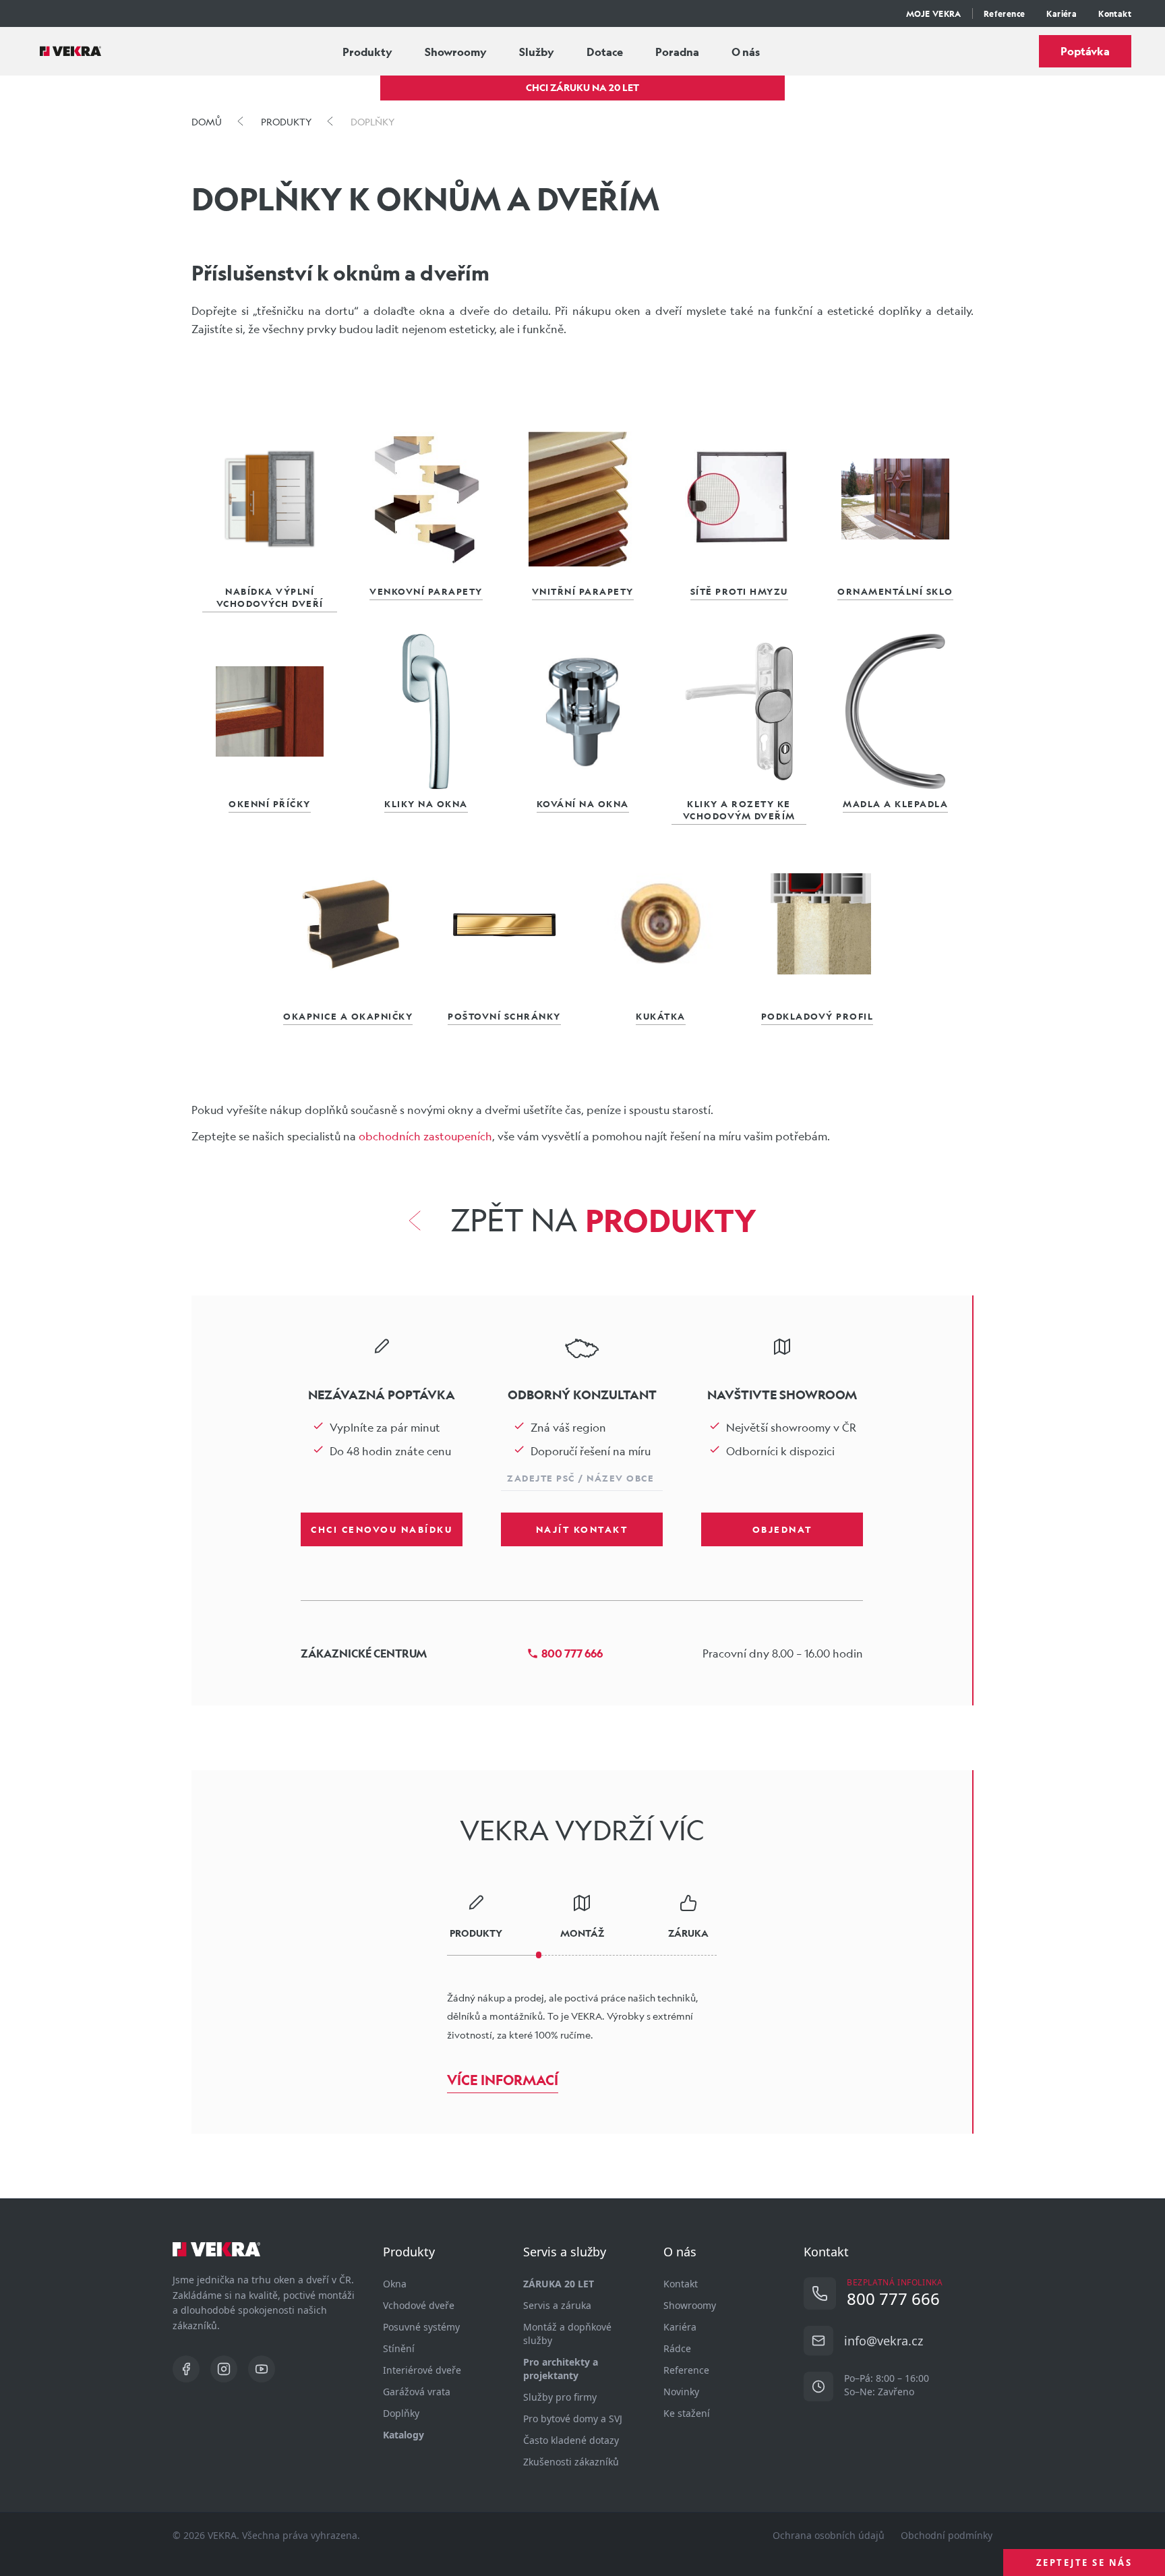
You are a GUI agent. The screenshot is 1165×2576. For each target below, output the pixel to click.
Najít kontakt (582, 1529)
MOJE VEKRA (934, 13)
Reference (1005, 13)
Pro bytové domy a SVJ (573, 2419)
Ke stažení (687, 2413)
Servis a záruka (557, 2305)
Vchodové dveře (419, 2305)
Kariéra (1062, 13)
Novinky (681, 2392)
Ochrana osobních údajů (829, 2535)
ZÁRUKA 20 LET (559, 2284)
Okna (395, 2284)
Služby (537, 52)
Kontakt (1115, 13)
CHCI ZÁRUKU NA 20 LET (582, 87)
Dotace (605, 52)
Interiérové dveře (422, 2370)
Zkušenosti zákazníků (571, 2462)
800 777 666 (572, 1653)
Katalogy (404, 2435)
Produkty (367, 52)
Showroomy (456, 52)
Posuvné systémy (421, 2327)
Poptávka (1085, 51)
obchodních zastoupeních (425, 1136)
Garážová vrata (417, 2392)
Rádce (677, 2348)
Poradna (677, 52)
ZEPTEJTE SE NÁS (1084, 2563)
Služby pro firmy (560, 2397)
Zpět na (603, 1221)
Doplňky (401, 2413)
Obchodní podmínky (947, 2535)
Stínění (399, 2348)
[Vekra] (70, 51)
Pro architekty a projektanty (561, 2369)
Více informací (503, 2080)
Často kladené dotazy (571, 2440)
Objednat (782, 1529)
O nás (746, 52)
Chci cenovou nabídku (382, 1529)
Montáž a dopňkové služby (567, 2334)
